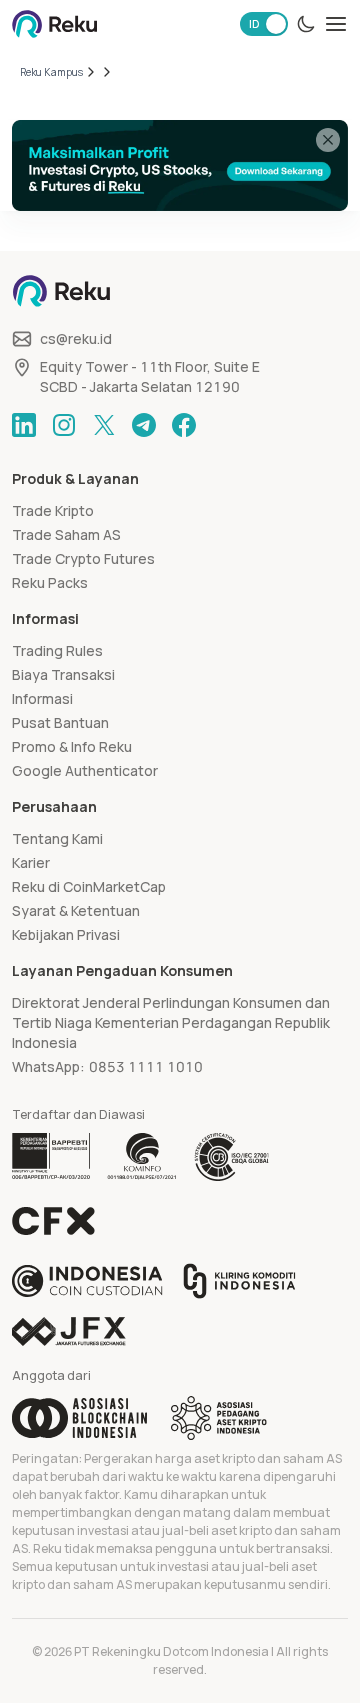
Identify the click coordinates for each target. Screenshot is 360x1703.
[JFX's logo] (69, 1331)
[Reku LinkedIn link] (24, 425)
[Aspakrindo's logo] (219, 1418)
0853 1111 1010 (146, 1066)
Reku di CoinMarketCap (89, 886)
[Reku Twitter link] (104, 425)
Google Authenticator (85, 770)
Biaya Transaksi (63, 674)
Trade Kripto (53, 510)
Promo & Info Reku (72, 746)
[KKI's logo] (239, 1281)
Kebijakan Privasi (66, 934)
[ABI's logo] (79, 1418)
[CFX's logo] (53, 1221)
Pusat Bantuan (60, 722)
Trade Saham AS (66, 534)
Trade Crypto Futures (83, 558)
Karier (31, 862)
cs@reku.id (76, 338)
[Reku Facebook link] (184, 425)
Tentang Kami (57, 838)
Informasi (42, 698)
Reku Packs (50, 582)
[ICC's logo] (87, 1281)
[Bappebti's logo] (51, 1157)
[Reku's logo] (54, 24)
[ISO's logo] (231, 1157)
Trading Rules (57, 650)
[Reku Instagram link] (64, 425)
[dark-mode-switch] (306, 24)
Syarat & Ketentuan (76, 910)
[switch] (264, 24)
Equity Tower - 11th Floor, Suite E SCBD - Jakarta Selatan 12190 (150, 376)
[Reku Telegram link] (144, 425)
